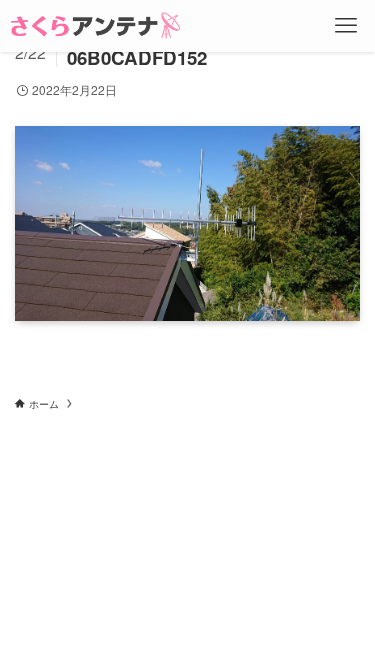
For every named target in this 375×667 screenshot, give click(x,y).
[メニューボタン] (346, 26)
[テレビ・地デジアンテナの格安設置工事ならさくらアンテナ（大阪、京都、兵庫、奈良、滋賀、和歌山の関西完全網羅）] (95, 26)
